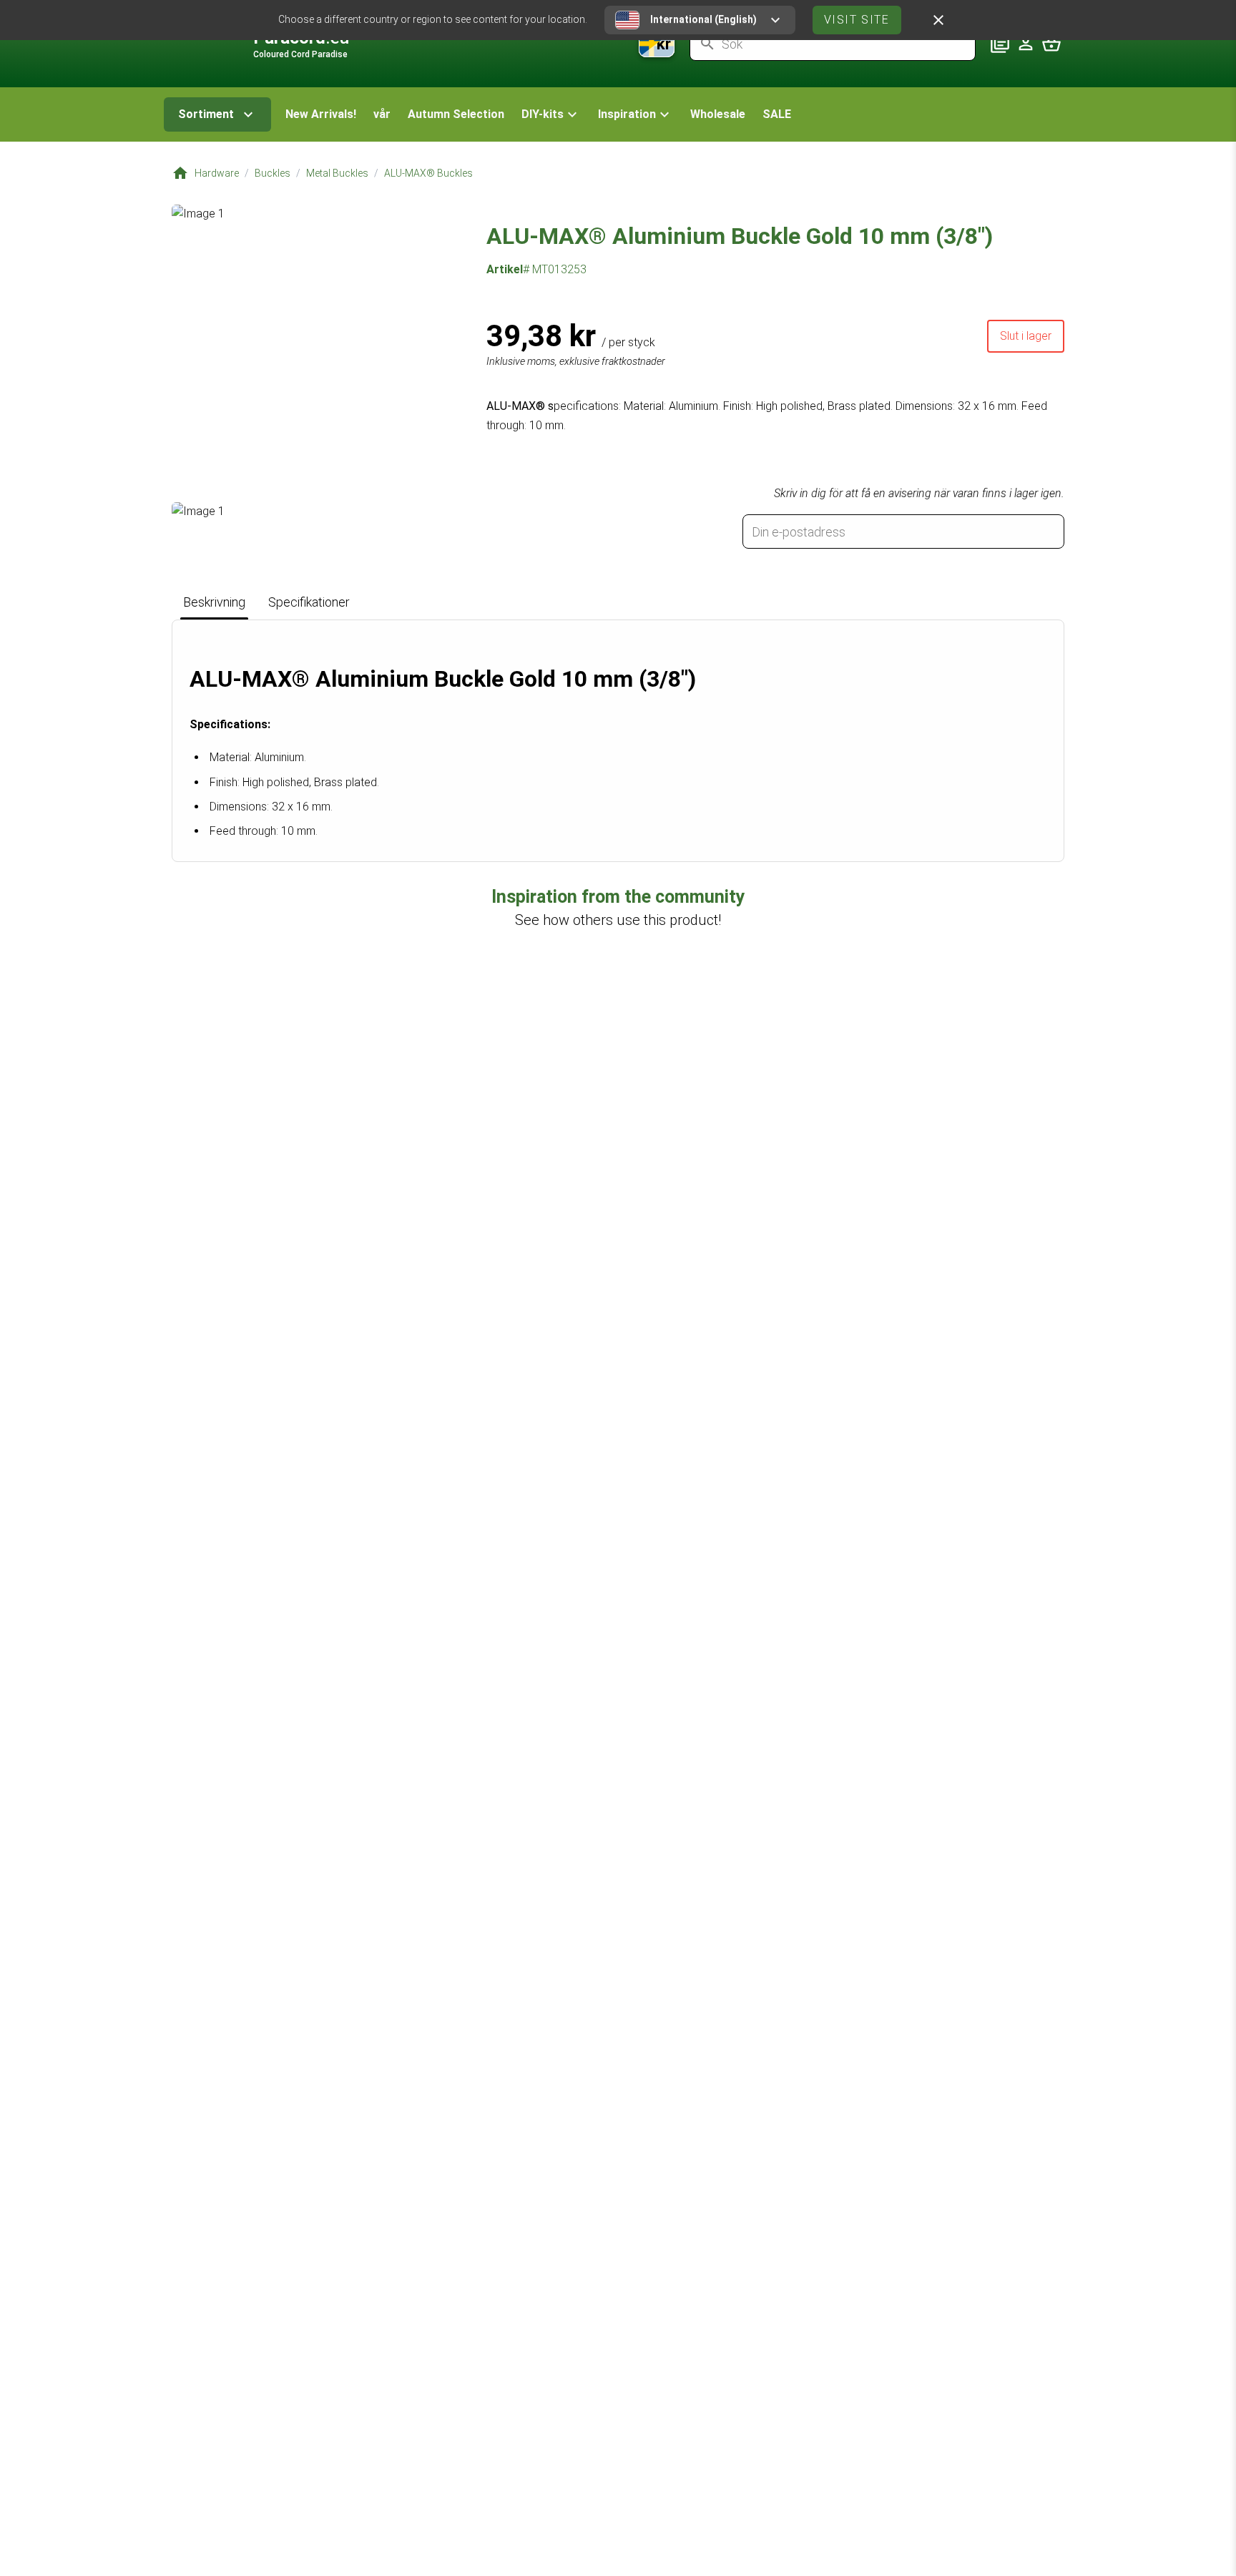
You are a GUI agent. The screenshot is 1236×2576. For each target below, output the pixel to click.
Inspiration (627, 114)
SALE (777, 114)
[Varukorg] (1051, 44)
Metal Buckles (337, 173)
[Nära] (938, 20)
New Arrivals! (321, 114)
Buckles (273, 173)
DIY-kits (543, 114)
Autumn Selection (456, 114)
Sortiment (206, 114)
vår (382, 114)
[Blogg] (1000, 44)
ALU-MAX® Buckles (428, 173)
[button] (551, 114)
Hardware (217, 173)
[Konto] (1026, 44)
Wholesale (718, 114)
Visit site (857, 20)
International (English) (703, 19)
